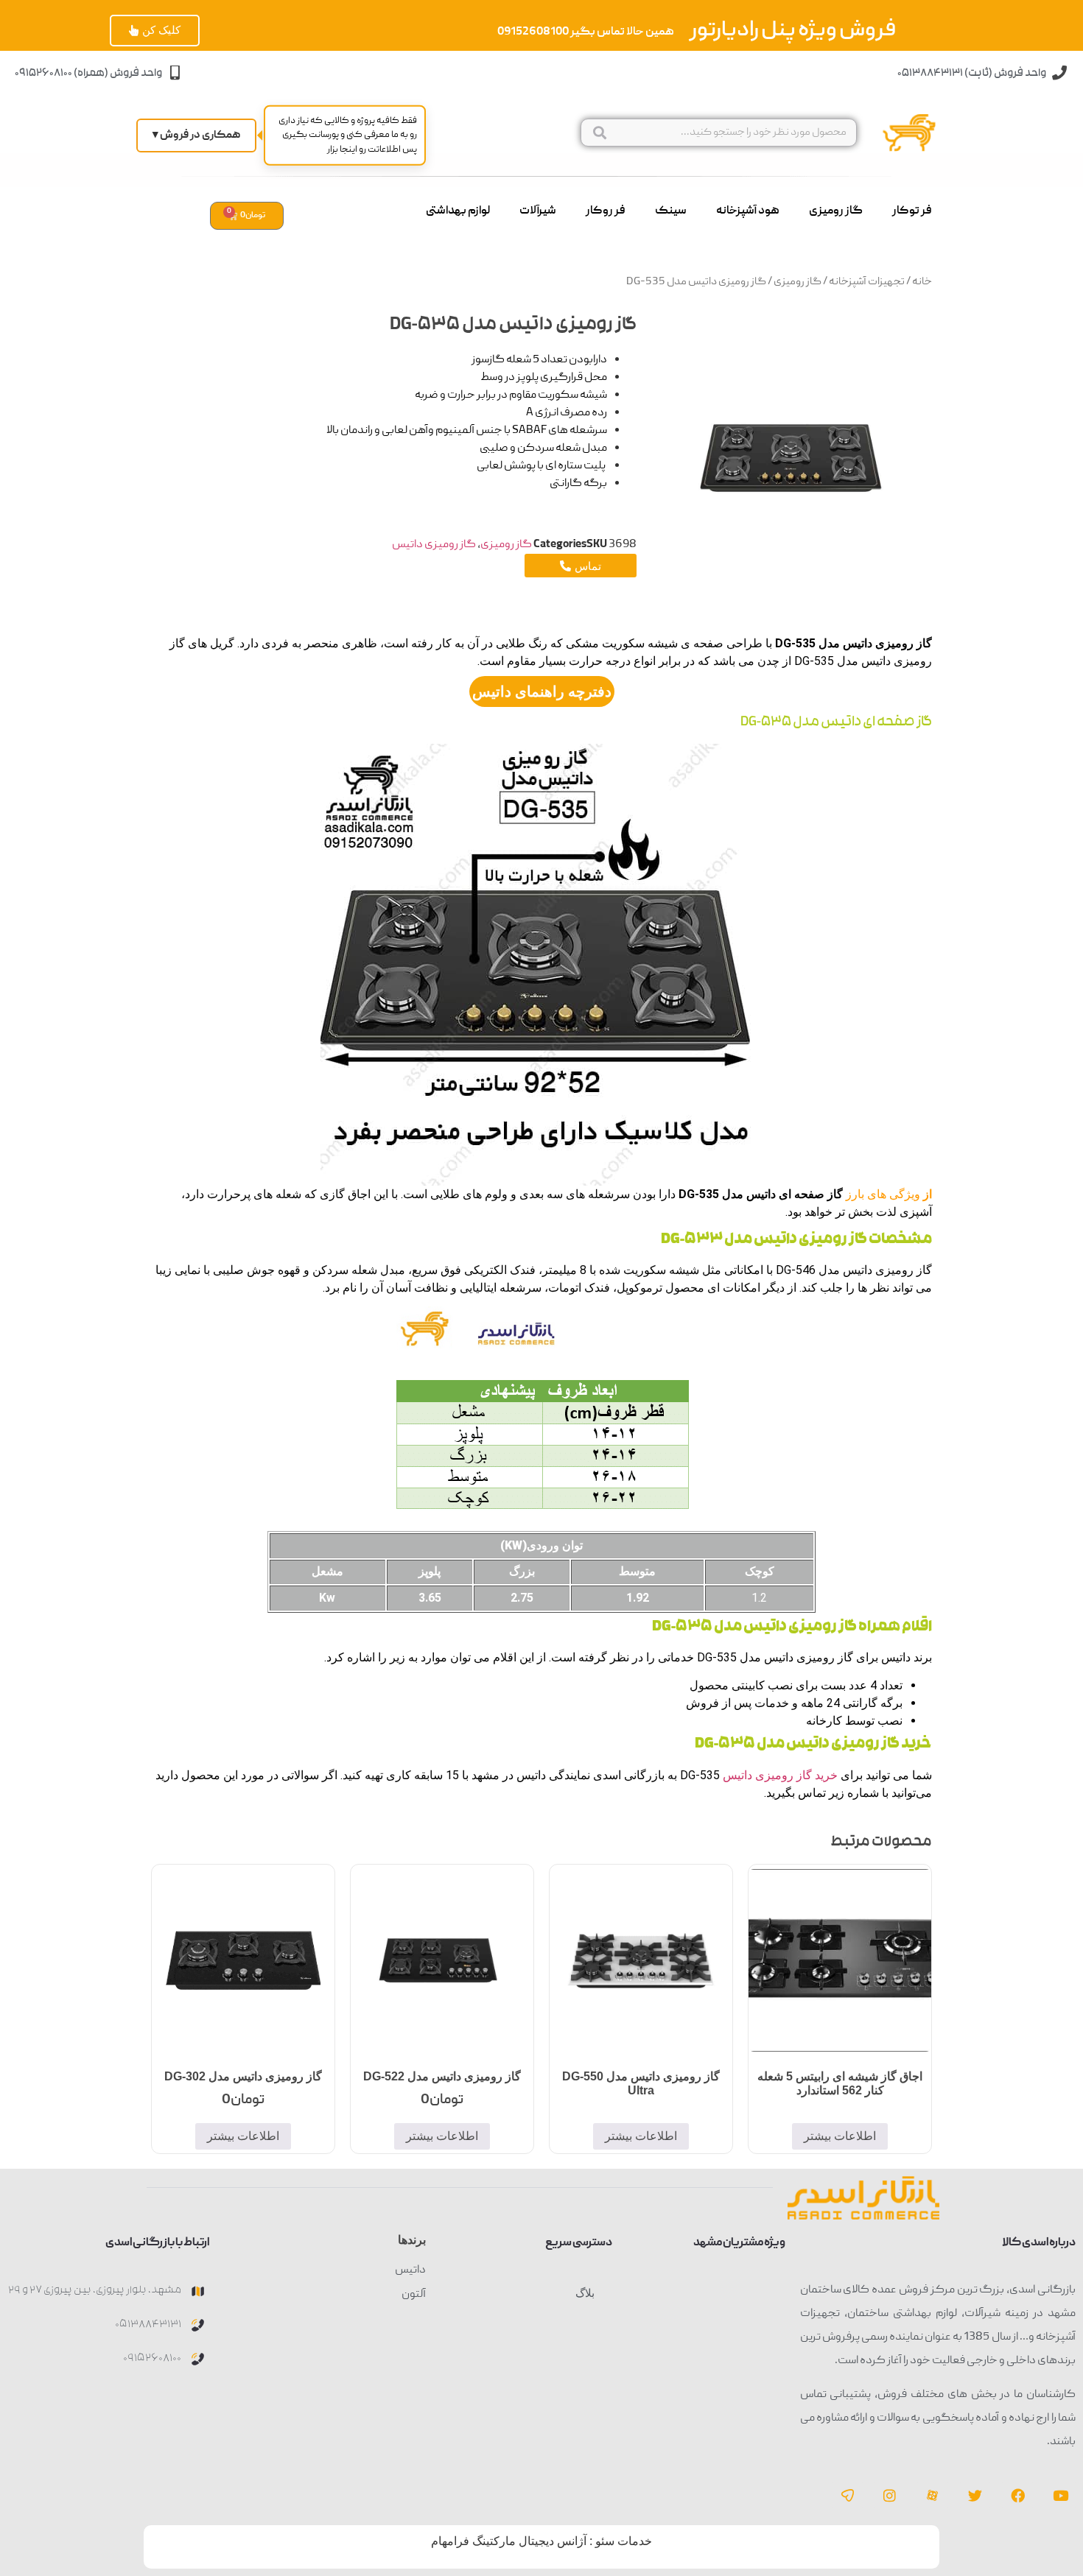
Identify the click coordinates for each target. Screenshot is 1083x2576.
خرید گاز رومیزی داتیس (780, 1775)
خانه (922, 282)
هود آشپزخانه (748, 211)
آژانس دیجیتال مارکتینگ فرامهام (509, 2541)
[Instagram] (890, 2495)
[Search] (599, 133)
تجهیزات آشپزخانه (867, 282)
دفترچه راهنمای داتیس (542, 691)
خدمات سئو (624, 2541)
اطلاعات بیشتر (840, 2136)
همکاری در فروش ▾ (196, 136)
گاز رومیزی (836, 211)
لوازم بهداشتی (458, 211)
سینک (671, 211)
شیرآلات (538, 211)
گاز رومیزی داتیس (434, 545)
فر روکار (606, 211)
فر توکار (912, 211)
